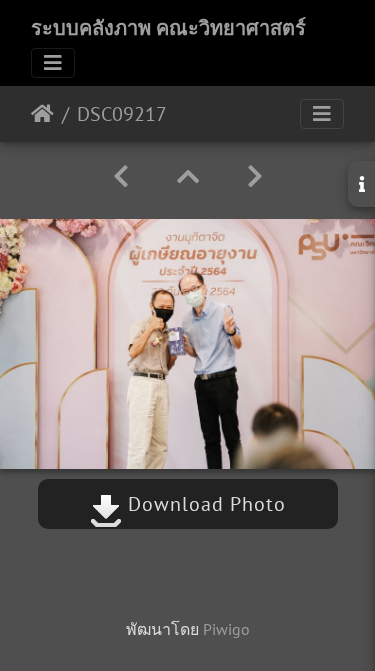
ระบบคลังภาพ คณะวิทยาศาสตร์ (168, 28)
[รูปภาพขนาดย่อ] (188, 176)
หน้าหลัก (42, 114)
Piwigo (226, 629)
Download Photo (204, 504)
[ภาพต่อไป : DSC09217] (255, 176)
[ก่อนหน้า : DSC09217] (121, 176)
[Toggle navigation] (53, 63)
